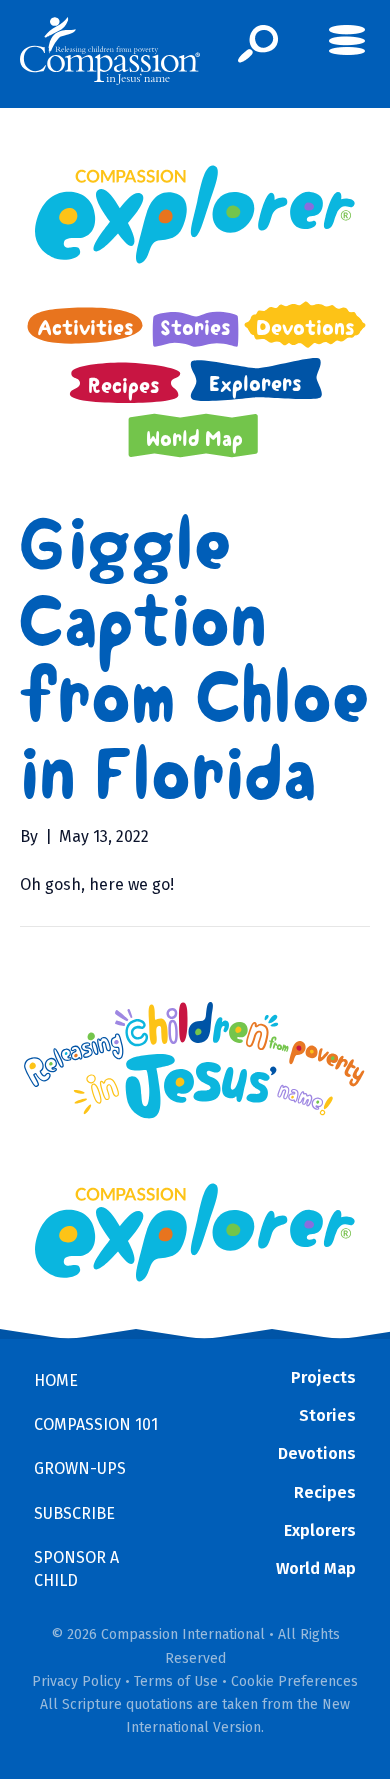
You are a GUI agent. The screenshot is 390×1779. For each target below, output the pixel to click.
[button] (258, 44)
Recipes (325, 1492)
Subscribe (74, 1513)
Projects (323, 1377)
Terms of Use (176, 1681)
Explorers (320, 1530)
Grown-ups (80, 1468)
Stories (327, 1415)
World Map (316, 1568)
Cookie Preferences (294, 1681)
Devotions (317, 1453)
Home (56, 1380)
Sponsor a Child (76, 1569)
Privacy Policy (76, 1681)
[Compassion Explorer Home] (195, 214)
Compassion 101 (96, 1424)
